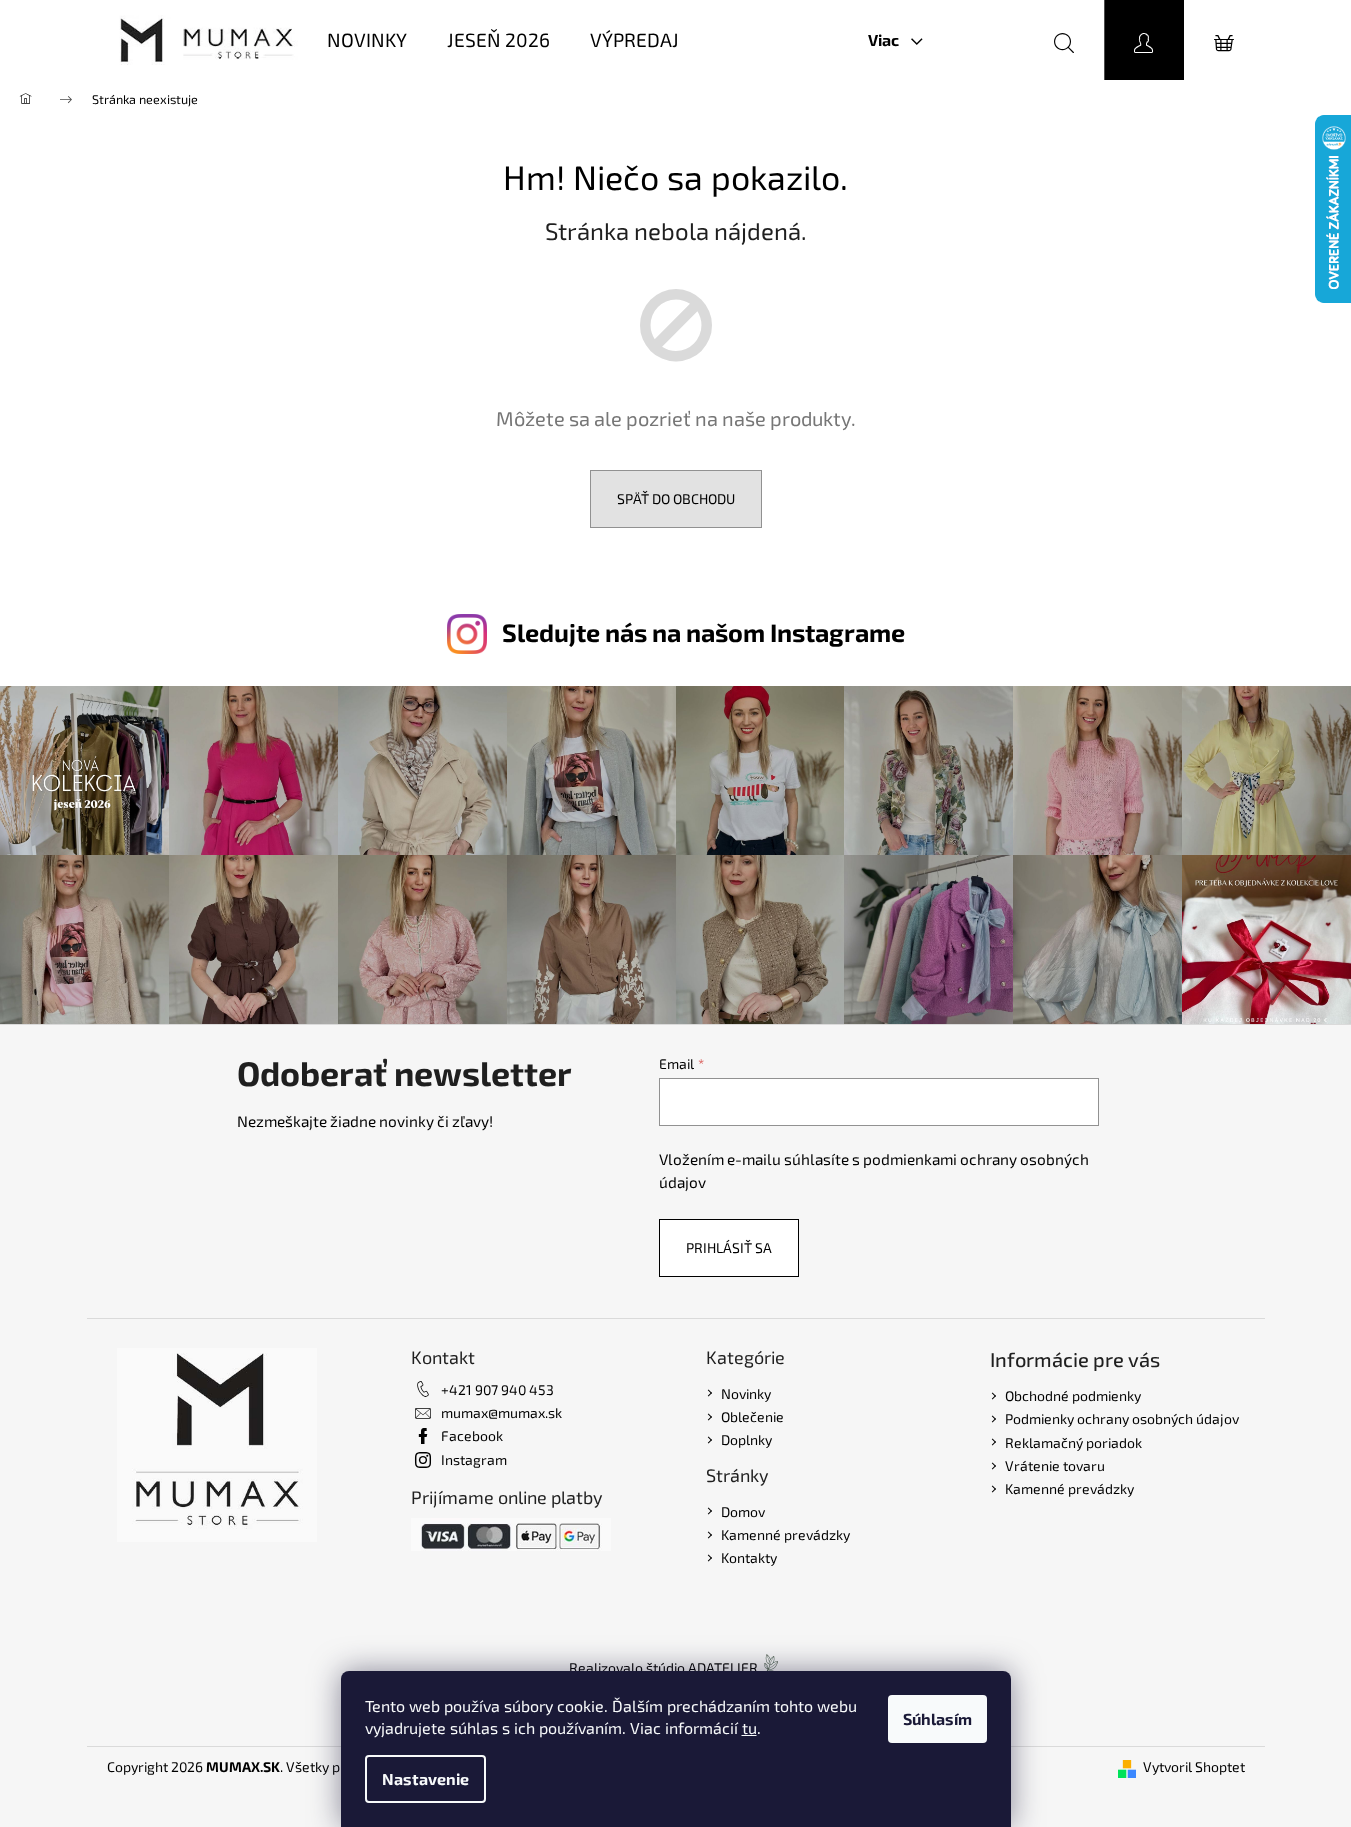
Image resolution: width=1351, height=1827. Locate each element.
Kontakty (749, 1557)
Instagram (474, 1459)
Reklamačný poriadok (1073, 1442)
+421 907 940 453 (497, 1389)
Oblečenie (752, 1416)
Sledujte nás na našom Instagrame (703, 632)
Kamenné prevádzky (785, 1534)
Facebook (472, 1435)
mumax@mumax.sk (501, 1412)
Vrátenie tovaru (1055, 1465)
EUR (978, 39)
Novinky (746, 1393)
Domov (743, 1511)
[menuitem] (367, 40)
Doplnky (746, 1439)
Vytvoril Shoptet (1194, 1766)
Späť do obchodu (676, 498)
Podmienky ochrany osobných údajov (1122, 1418)
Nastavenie (425, 1778)
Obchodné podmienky (1073, 1395)
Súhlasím (937, 1718)
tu (749, 1727)
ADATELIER (723, 1667)
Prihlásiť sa (729, 1247)
